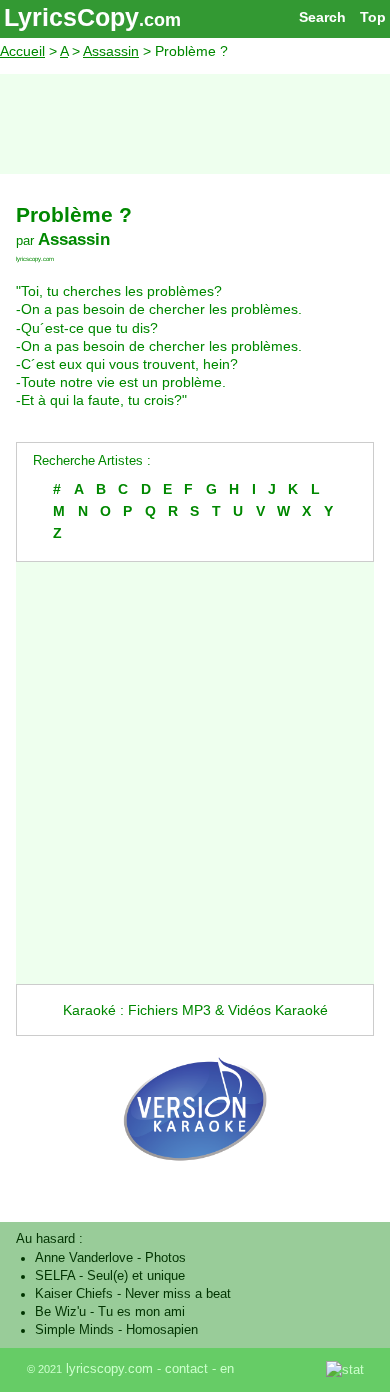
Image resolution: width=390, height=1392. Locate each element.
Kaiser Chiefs (74, 1294)
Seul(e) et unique (136, 1276)
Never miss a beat (178, 1294)
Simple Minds (74, 1330)
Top (373, 17)
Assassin (111, 51)
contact (186, 1369)
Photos (165, 1258)
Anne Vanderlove (84, 1258)
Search (322, 17)
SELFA (55, 1276)
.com (160, 20)
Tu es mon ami (141, 1312)
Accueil (22, 51)
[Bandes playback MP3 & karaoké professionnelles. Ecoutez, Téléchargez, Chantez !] (195, 1181)
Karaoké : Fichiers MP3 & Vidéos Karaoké (195, 1010)
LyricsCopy (71, 17)
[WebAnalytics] (282, 1369)
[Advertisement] (195, 124)
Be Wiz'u (60, 1312)
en (227, 1369)
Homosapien (162, 1330)
